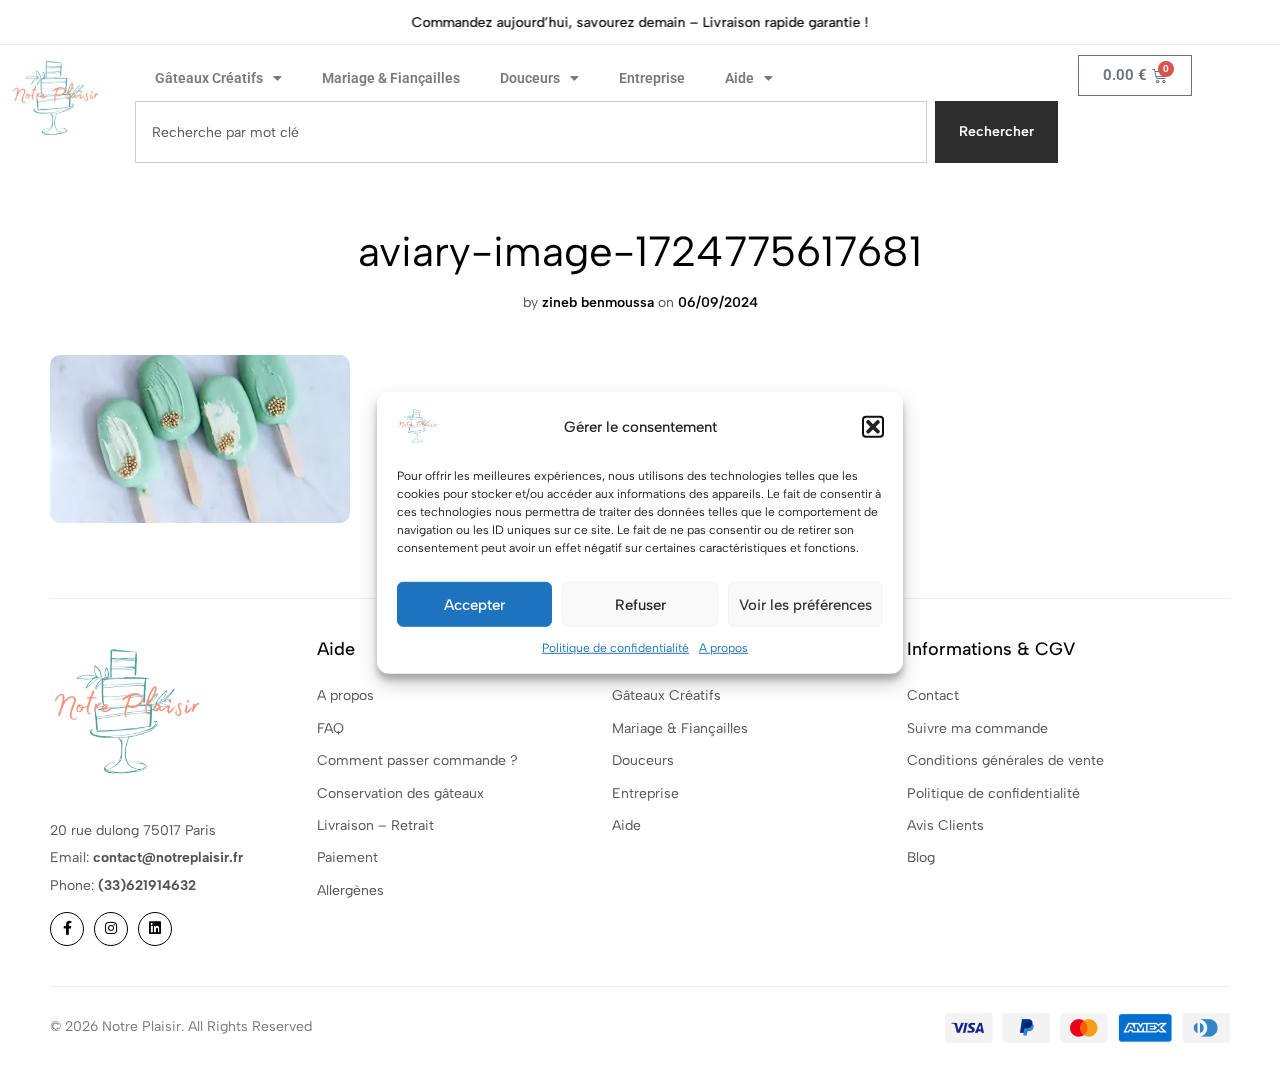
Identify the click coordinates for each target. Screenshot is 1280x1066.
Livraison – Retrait (375, 825)
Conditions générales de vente (1005, 760)
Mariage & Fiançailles (391, 78)
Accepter (474, 604)
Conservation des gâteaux (400, 793)
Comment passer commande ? (417, 760)
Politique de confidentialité (615, 648)
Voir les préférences (805, 604)
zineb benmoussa (598, 302)
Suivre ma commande (977, 728)
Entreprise (652, 78)
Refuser (640, 604)
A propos (723, 648)
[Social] (67, 929)
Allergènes (350, 890)
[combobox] (531, 132)
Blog (921, 857)
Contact (933, 695)
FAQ (330, 728)
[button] (873, 427)
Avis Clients (945, 825)
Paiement (347, 857)
